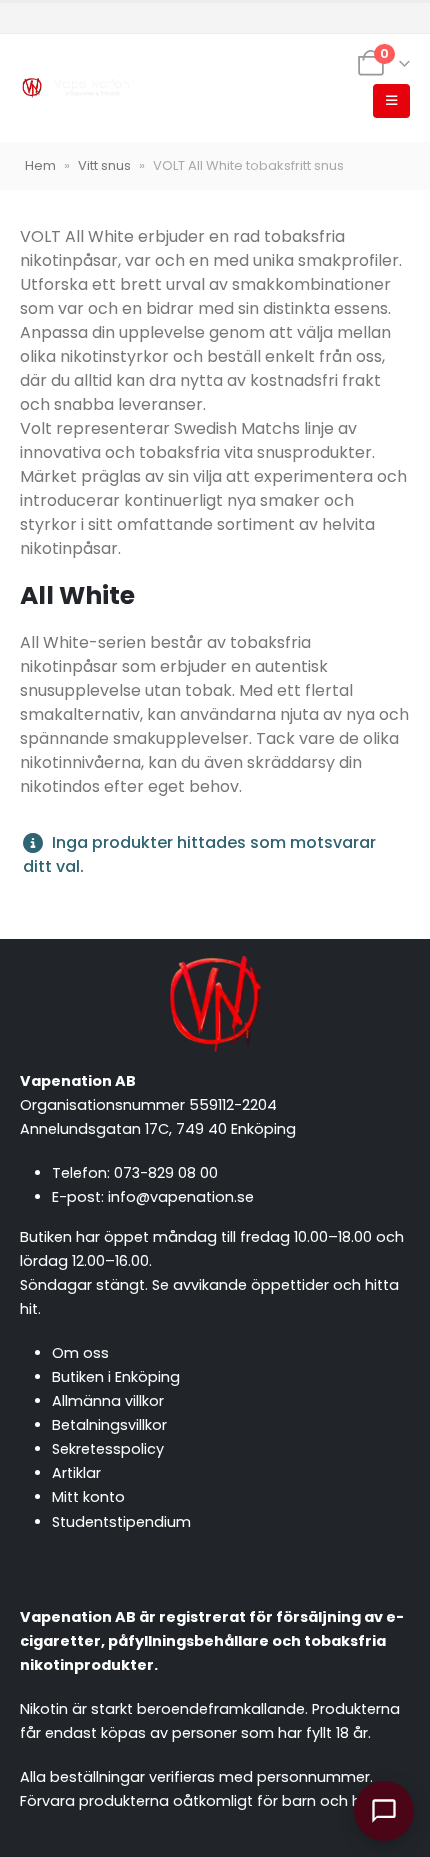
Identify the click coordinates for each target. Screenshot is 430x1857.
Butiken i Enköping (116, 1377)
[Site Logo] (75, 88)
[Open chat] (384, 1811)
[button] (391, 101)
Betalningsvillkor (109, 1425)
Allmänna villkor (108, 1401)
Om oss (80, 1353)
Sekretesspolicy (108, 1449)
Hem (40, 165)
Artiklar (76, 1473)
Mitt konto (88, 1497)
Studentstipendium (121, 1522)
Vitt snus (104, 165)
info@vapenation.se (181, 1197)
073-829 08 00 (166, 1173)
